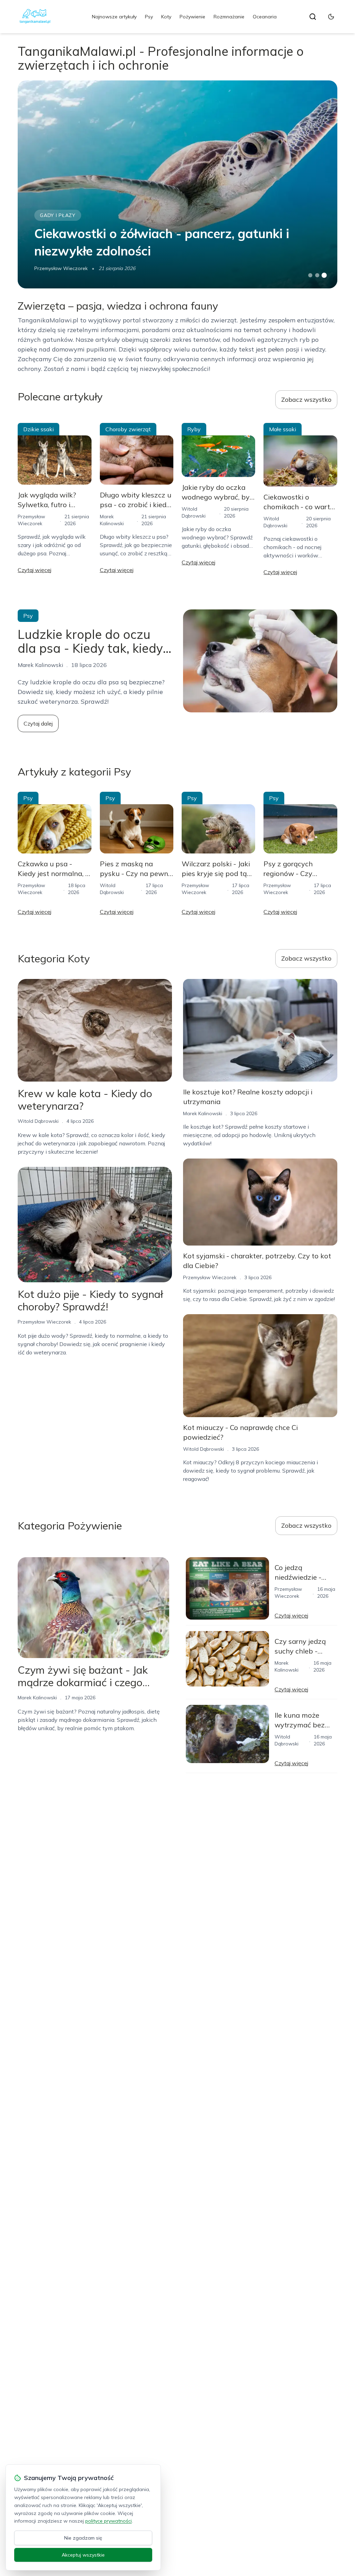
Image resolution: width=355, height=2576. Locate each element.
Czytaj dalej (38, 723)
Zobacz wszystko (306, 400)
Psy (149, 17)
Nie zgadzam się (83, 2538)
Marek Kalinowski (203, 1113)
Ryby (194, 429)
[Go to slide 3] (324, 275)
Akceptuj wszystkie (83, 2555)
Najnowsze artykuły (114, 17)
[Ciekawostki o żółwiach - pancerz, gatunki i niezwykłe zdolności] (177, 184)
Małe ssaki (283, 429)
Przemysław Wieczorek (61, 268)
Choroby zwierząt (128, 429)
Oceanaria (265, 17)
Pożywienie (192, 17)
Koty (166, 17)
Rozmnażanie (229, 17)
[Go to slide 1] (310, 275)
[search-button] (313, 17)
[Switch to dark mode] (331, 17)
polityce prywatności (109, 2521)
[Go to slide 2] (317, 275)
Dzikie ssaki (38, 429)
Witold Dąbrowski (38, 1121)
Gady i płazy (58, 215)
